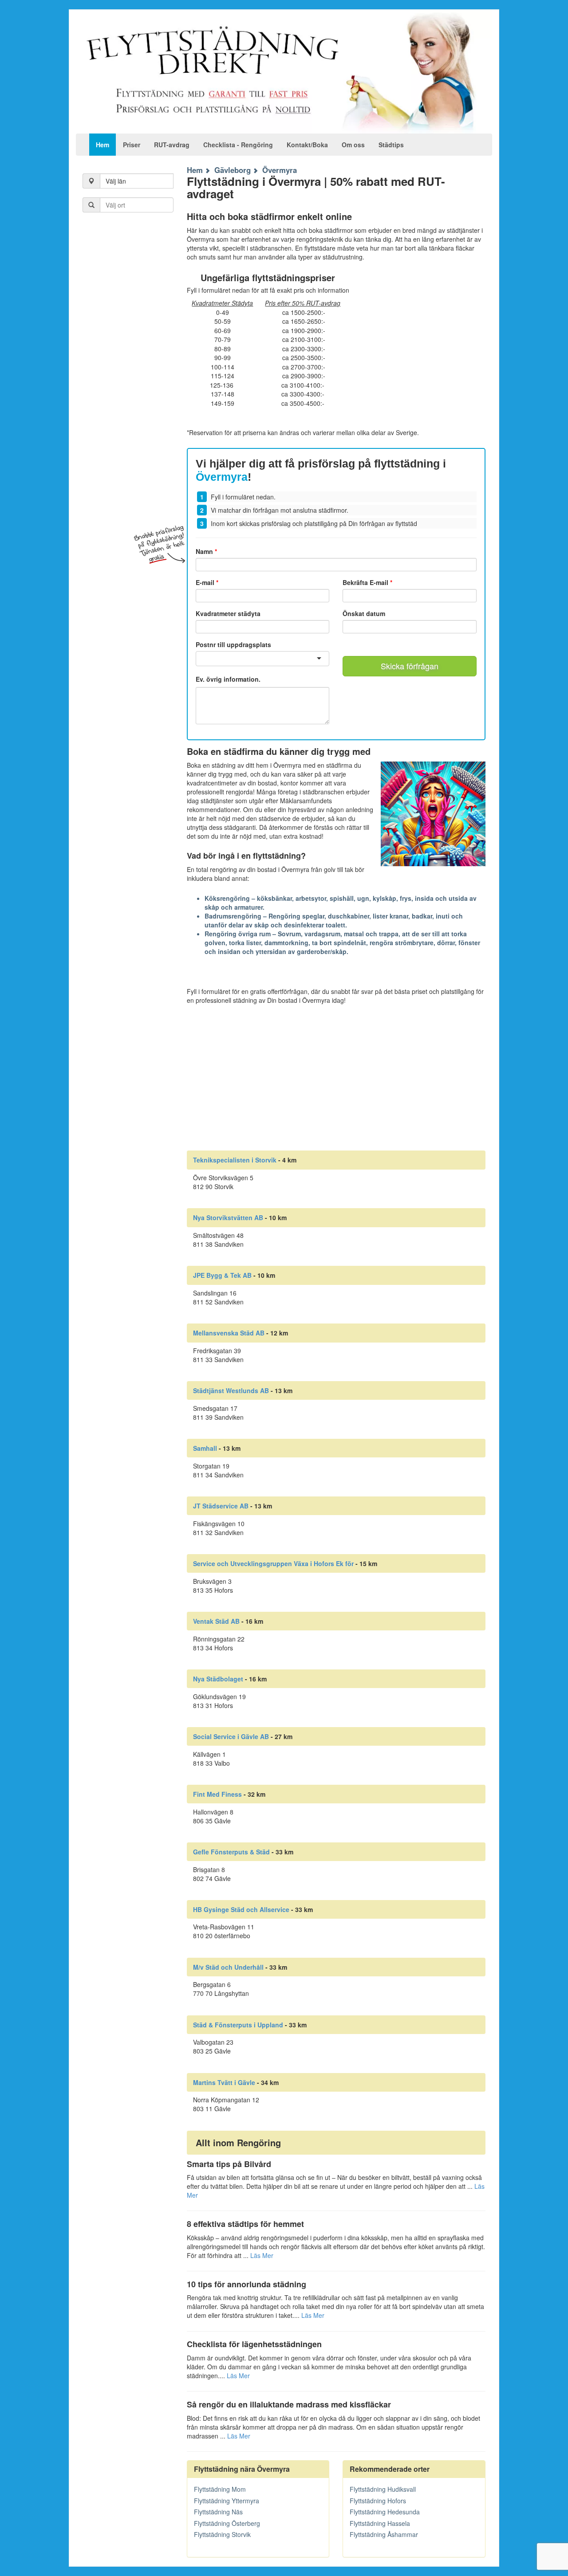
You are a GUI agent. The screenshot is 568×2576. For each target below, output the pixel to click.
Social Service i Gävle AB (231, 1736)
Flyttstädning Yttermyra (227, 2501)
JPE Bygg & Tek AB (222, 1275)
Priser (132, 145)
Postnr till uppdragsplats (233, 644)
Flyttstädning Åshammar (384, 2534)
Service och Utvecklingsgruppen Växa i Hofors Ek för (273, 1563)
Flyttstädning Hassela (380, 2523)
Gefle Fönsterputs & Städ (231, 1852)
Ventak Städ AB (216, 1621)
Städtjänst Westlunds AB (231, 1390)
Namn (206, 551)
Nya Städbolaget (218, 1679)
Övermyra (280, 170)
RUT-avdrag (172, 145)
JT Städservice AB (221, 1506)
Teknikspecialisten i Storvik (235, 1160)
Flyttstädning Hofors (378, 2501)
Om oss (353, 145)
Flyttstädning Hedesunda (385, 2512)
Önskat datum (364, 613)
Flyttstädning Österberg (227, 2523)
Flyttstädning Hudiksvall (383, 2489)
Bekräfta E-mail (367, 582)
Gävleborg (233, 170)
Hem (103, 145)
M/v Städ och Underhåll (228, 1967)
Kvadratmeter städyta (228, 613)
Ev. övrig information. (228, 679)
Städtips (391, 145)
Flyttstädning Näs (218, 2512)
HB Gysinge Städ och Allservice (241, 1909)
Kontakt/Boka (307, 145)
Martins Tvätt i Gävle (224, 2082)
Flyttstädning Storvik (222, 2534)
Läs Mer (262, 2255)
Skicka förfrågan (410, 666)
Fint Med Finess (217, 1794)
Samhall (205, 1448)
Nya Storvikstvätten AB (228, 1217)
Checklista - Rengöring (238, 145)
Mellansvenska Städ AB (229, 1333)
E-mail (207, 582)
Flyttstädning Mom (220, 2489)
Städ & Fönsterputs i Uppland (238, 2025)
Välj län (116, 181)
